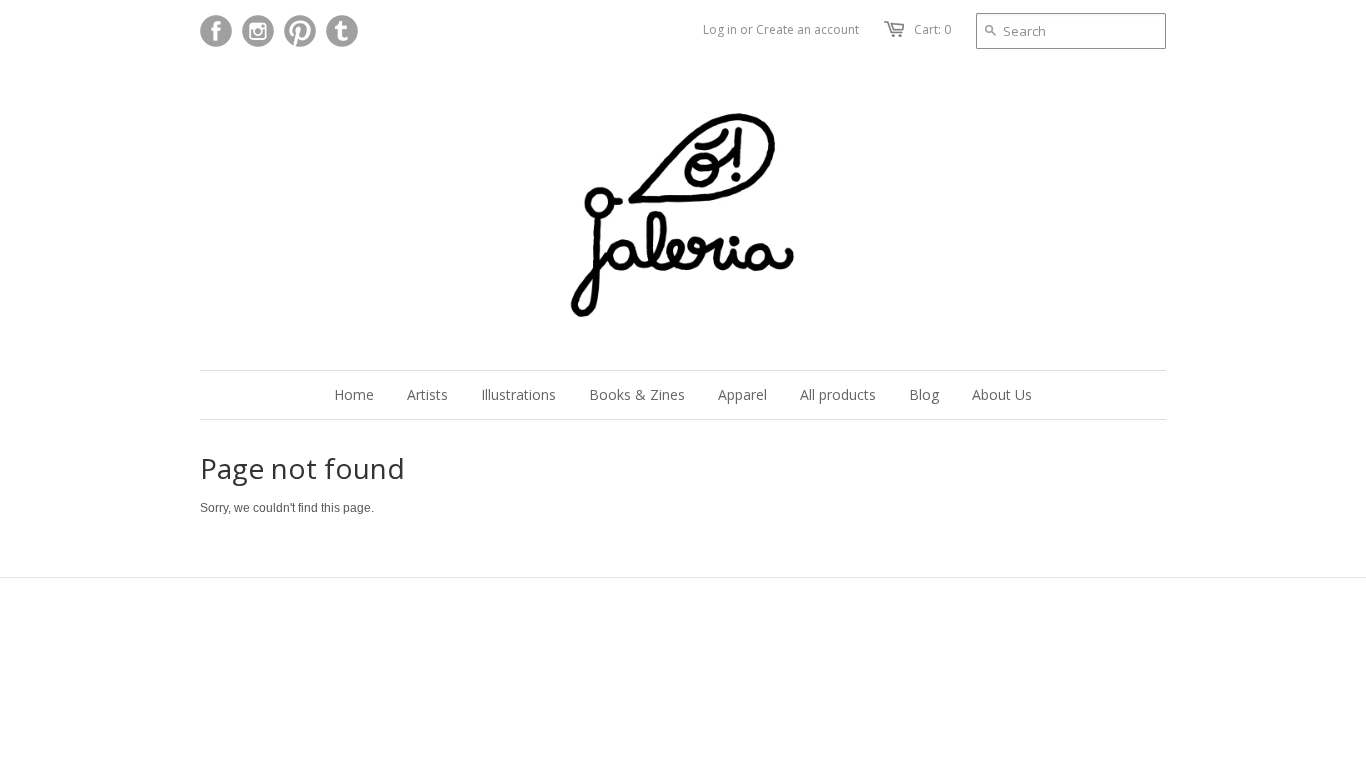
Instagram (258, 31)
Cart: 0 (932, 29)
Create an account (807, 29)
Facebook (216, 31)
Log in (720, 29)
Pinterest (300, 31)
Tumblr (342, 31)
